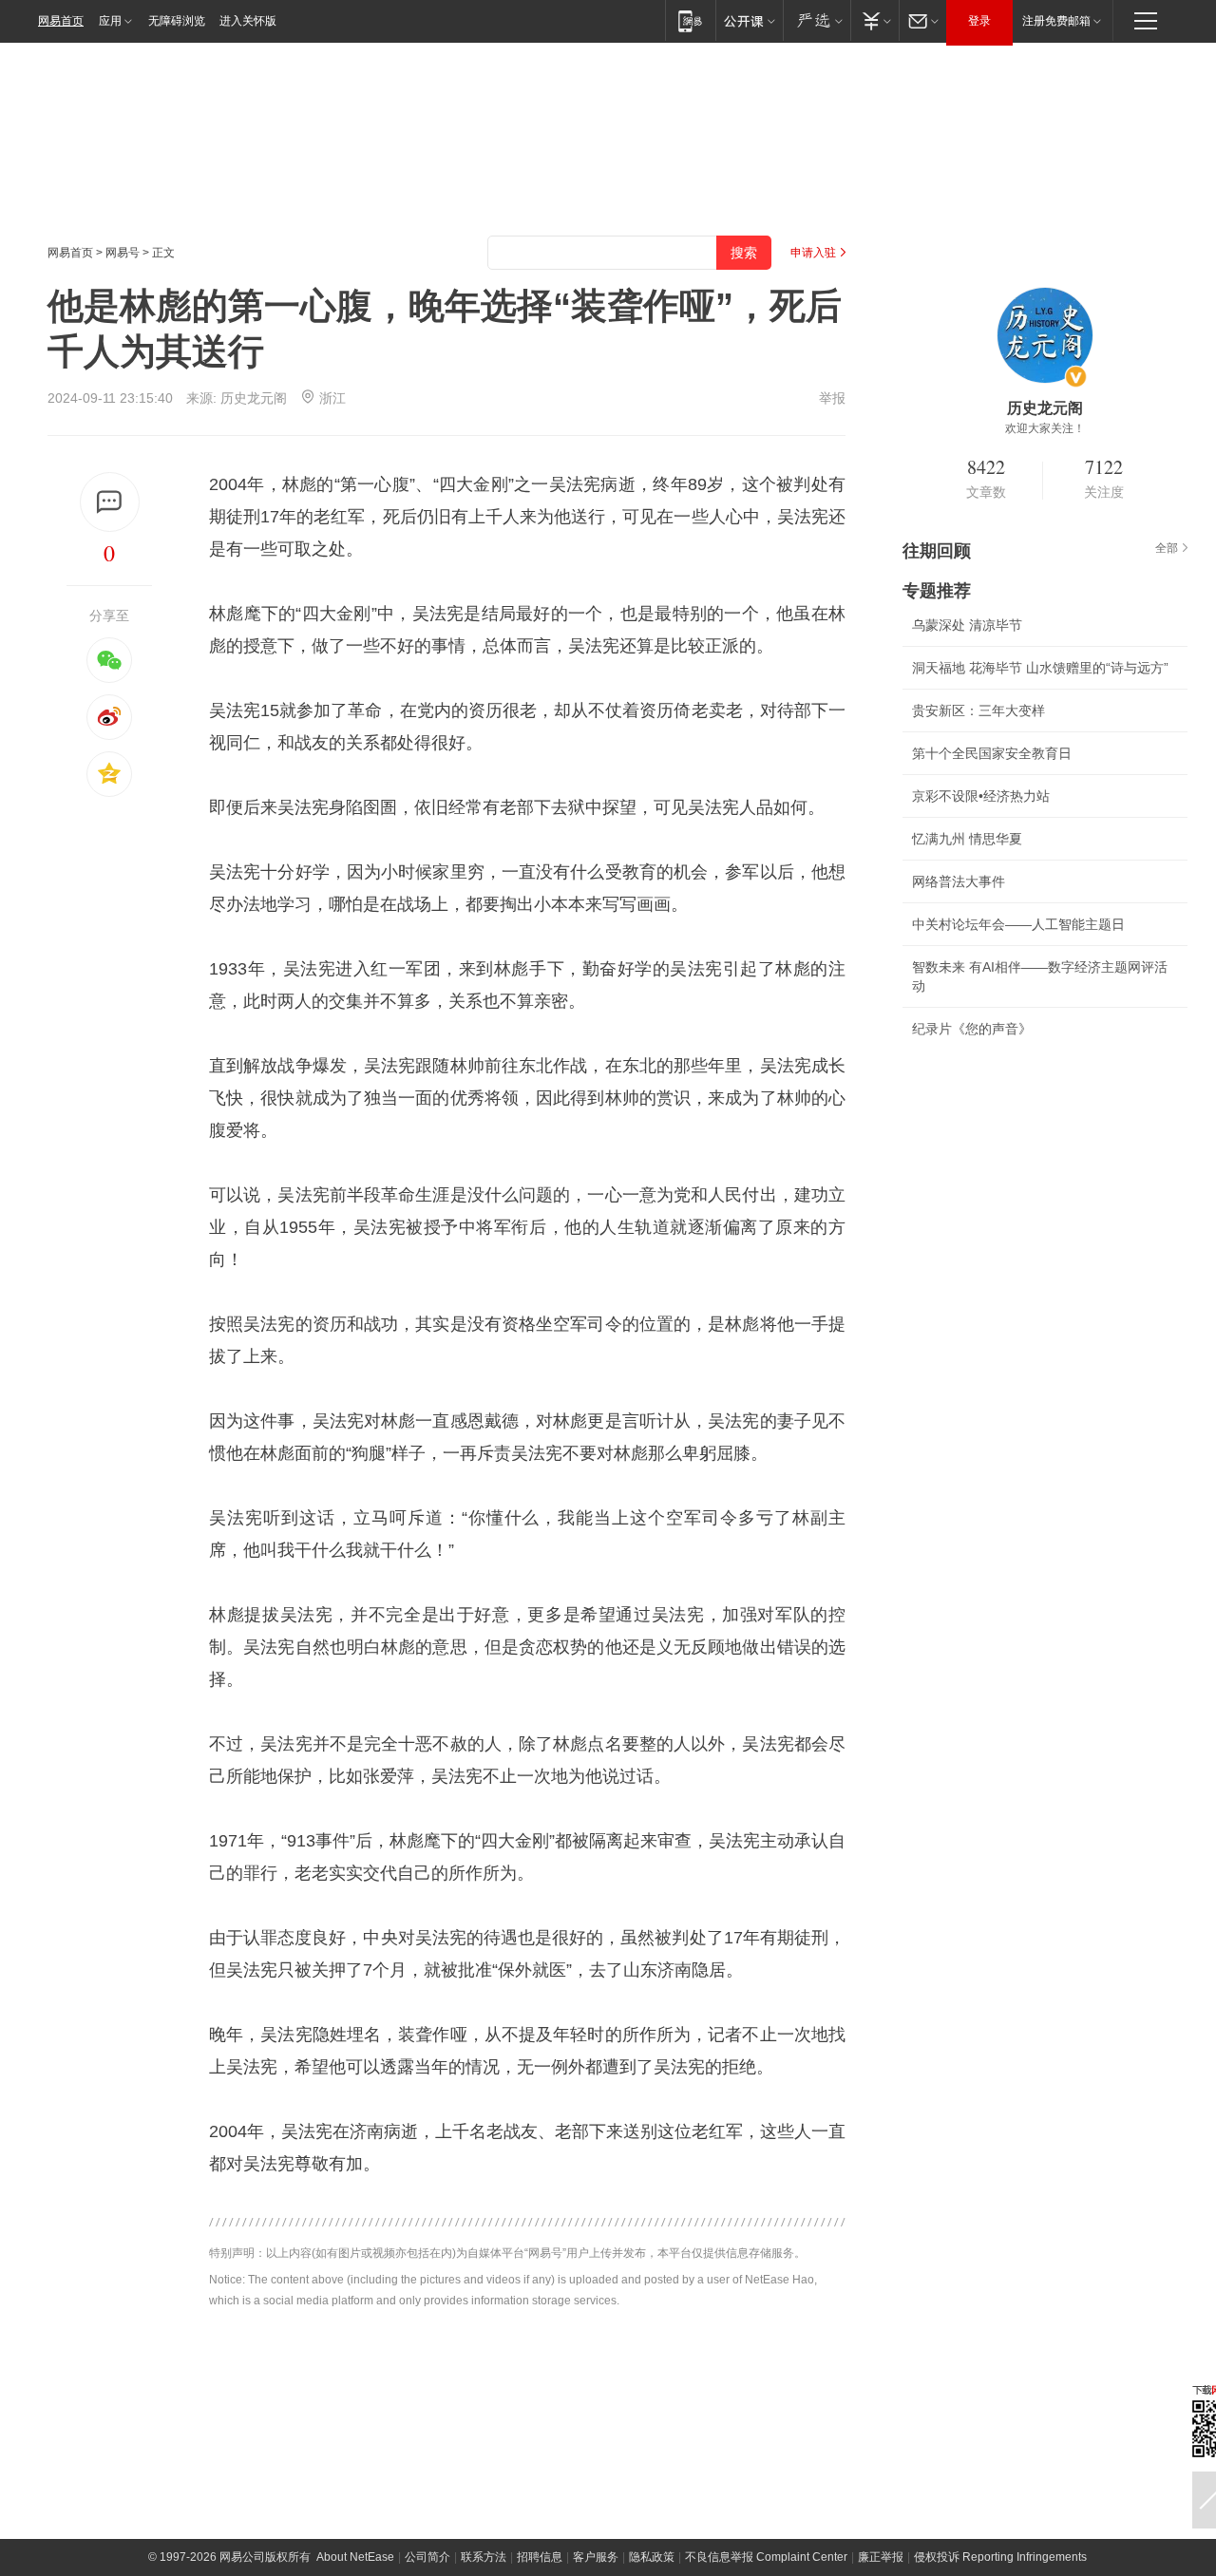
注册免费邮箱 (1056, 21)
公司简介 (427, 2557)
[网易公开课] (749, 20)
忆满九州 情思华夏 (967, 839)
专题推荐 (937, 591)
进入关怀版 (248, 21)
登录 (979, 21)
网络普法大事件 (959, 881)
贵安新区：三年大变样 (978, 710)
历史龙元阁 (254, 398)
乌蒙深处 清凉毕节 (967, 625)
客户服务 (596, 2557)
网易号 (123, 253)
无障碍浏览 (177, 21)
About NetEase (355, 2557)
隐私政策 (652, 2557)
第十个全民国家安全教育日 (992, 753)
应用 (110, 21)
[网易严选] (817, 20)
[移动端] (690, 20)
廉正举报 (881, 2557)
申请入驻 (813, 253)
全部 (1167, 548)
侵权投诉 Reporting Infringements (1000, 2557)
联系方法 (484, 2557)
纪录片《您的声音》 (972, 1029)
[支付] (874, 20)
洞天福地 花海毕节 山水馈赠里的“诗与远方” (1040, 668)
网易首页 (61, 21)
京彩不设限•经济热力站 (981, 796)
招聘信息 (540, 2557)
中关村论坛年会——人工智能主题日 (1018, 924)
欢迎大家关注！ (1045, 428)
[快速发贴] (110, 502)
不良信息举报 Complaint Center (766, 2557)
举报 (832, 398)
